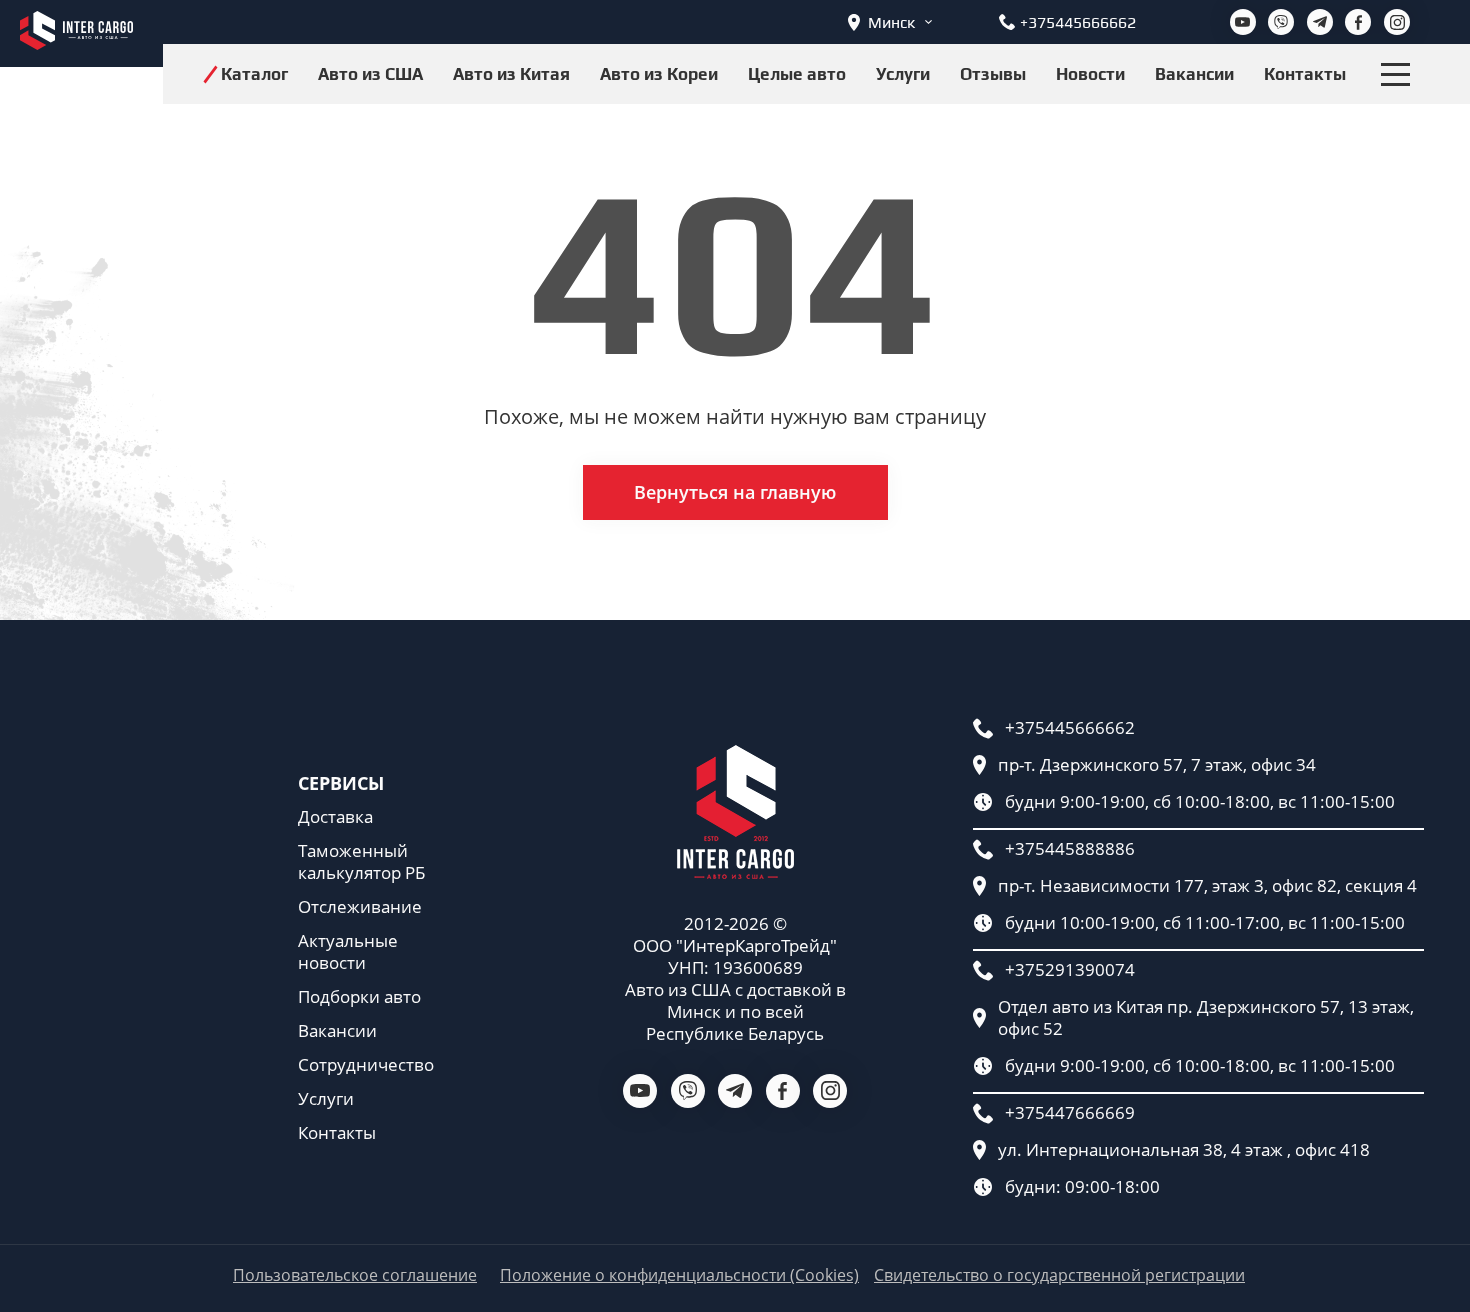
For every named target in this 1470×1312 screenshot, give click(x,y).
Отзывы (993, 74)
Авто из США (370, 74)
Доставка (335, 817)
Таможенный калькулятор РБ (361, 862)
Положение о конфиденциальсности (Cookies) (679, 1275)
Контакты (1305, 74)
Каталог (254, 74)
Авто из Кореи (659, 74)
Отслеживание (360, 907)
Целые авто (797, 74)
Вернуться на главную (735, 492)
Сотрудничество (366, 1065)
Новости (1090, 74)
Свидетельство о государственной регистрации (1059, 1275)
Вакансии (1194, 74)
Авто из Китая (511, 74)
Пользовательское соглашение (355, 1275)
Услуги (903, 74)
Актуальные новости (348, 952)
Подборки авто (359, 997)
